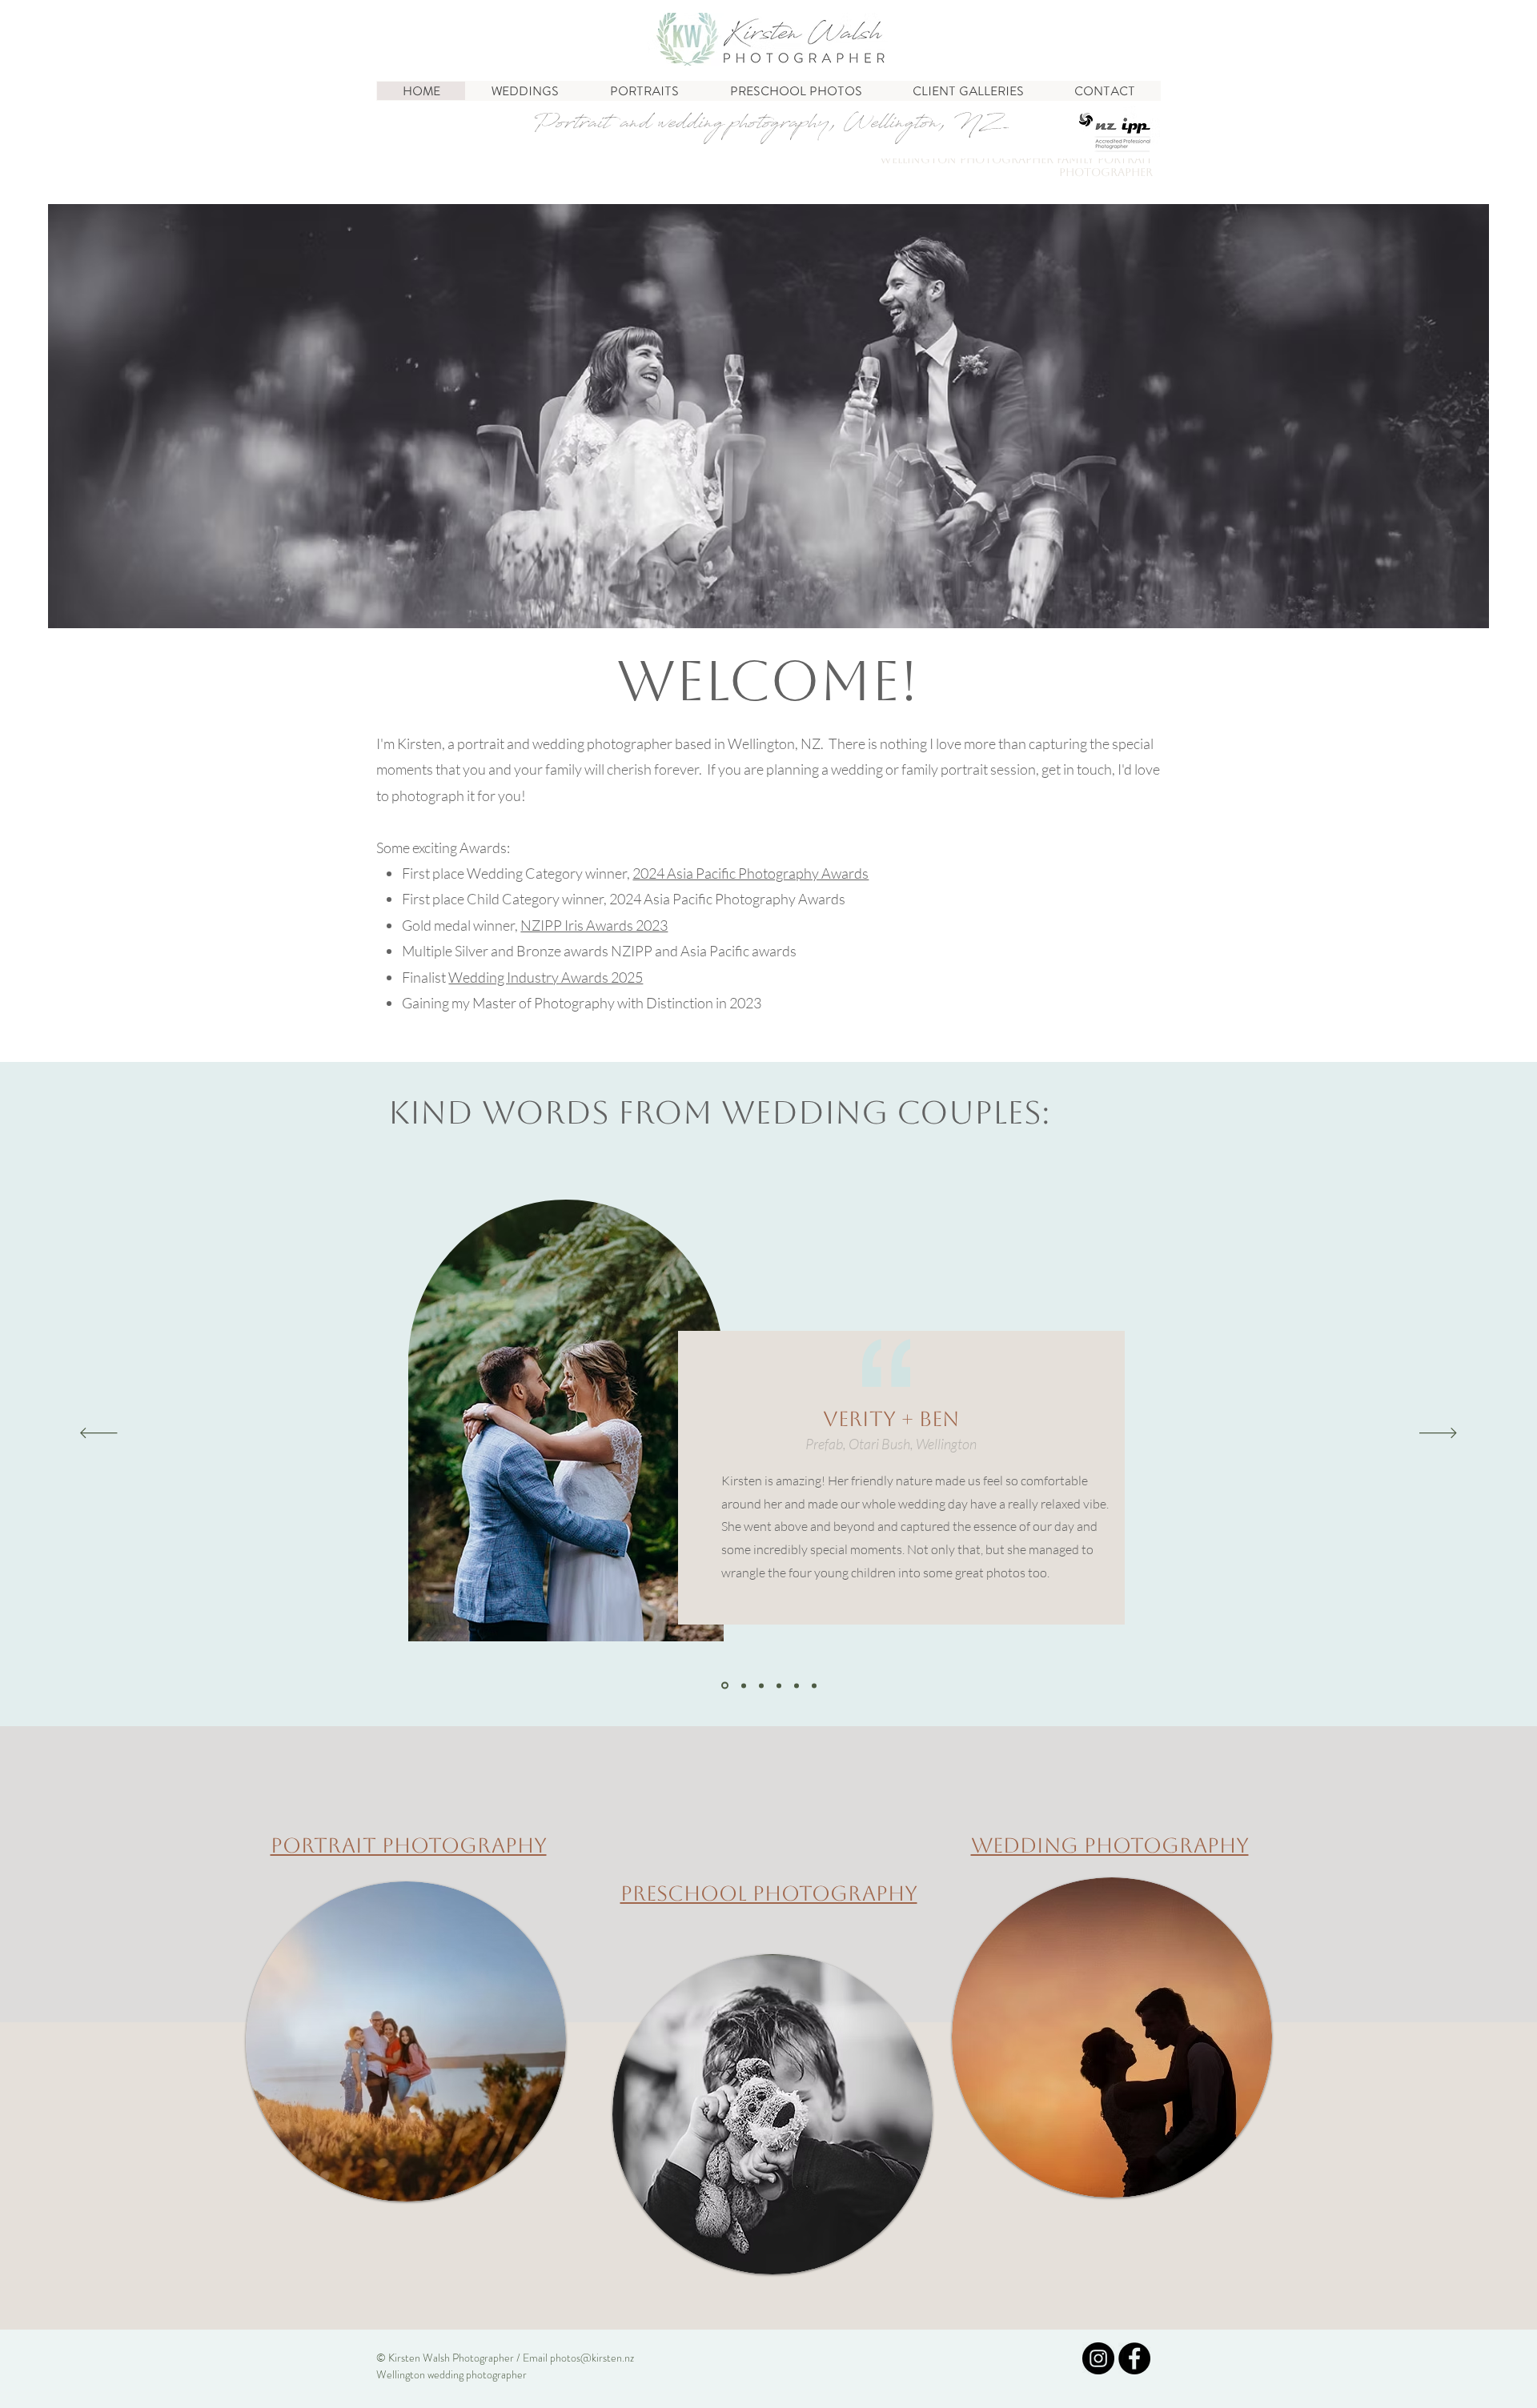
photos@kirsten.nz (592, 2358)
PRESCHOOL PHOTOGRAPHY (769, 1893)
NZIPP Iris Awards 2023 (594, 925)
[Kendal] (742, 1686)
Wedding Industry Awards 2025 (546, 977)
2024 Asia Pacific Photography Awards (750, 873)
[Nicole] (814, 1685)
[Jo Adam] (779, 1685)
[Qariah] (761, 1685)
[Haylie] (797, 1685)
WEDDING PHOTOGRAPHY (1110, 1845)
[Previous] (99, 1434)
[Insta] (1098, 2358)
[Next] (1438, 1434)
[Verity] (724, 1685)
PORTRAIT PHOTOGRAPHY (409, 1845)
